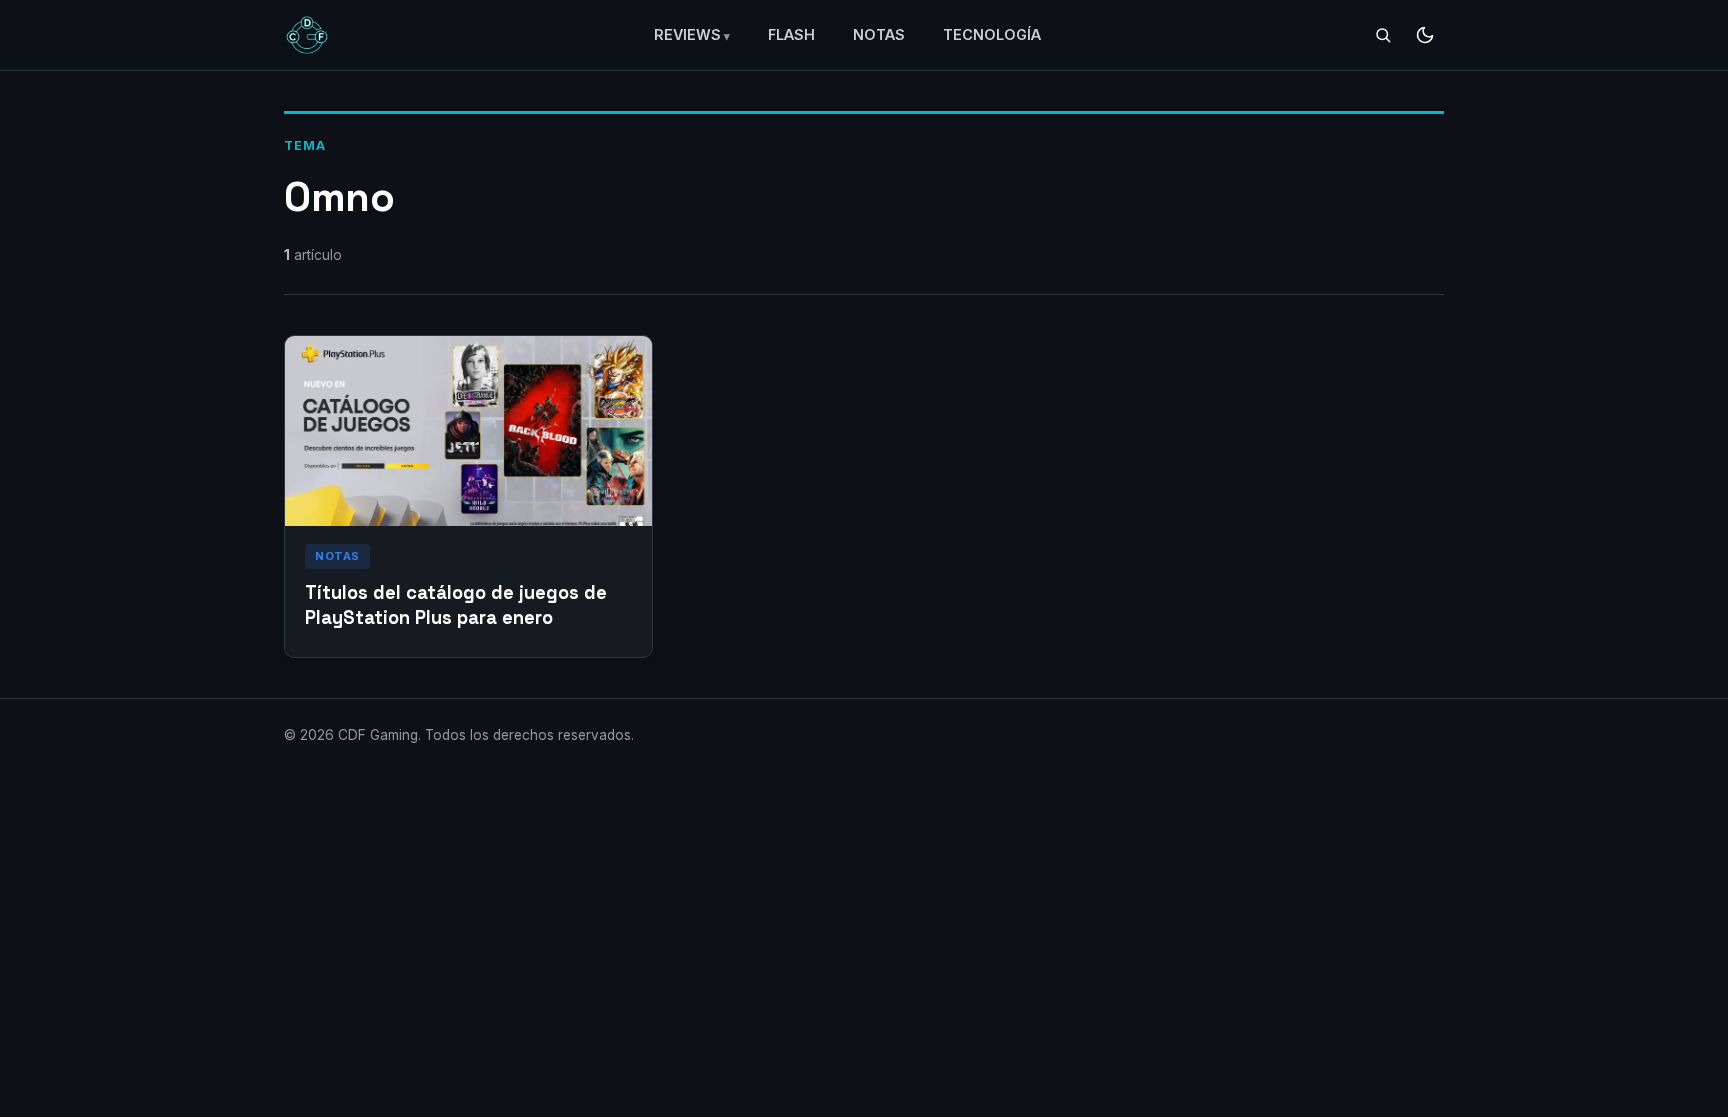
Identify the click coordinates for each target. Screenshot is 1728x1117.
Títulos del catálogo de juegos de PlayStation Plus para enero (456, 605)
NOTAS (879, 34)
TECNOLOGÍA (992, 34)
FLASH (791, 34)
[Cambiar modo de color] (1425, 35)
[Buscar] (1383, 35)
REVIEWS (687, 34)
